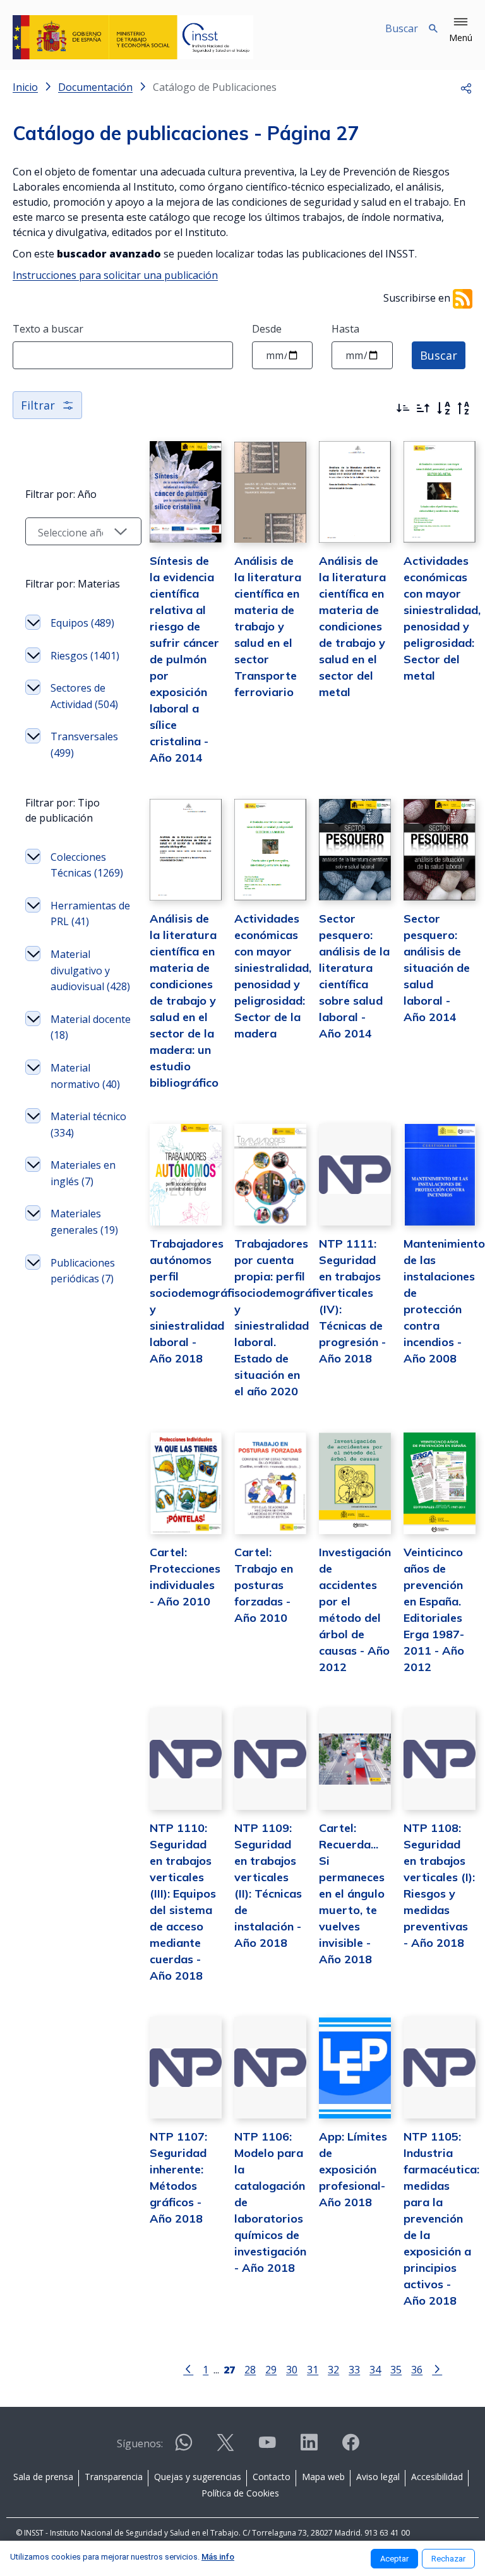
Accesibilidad (437, 2477)
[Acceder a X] (225, 2448)
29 (271, 2369)
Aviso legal (378, 2477)
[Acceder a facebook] (350, 2448)
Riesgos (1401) (85, 656)
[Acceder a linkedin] (309, 2448)
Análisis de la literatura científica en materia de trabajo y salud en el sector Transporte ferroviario (268, 626)
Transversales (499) (84, 745)
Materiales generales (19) (84, 1222)
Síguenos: (140, 2443)
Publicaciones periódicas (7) (83, 1271)
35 (396, 2369)
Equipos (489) (82, 623)
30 (292, 2369)
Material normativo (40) (85, 1076)
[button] (461, 30)
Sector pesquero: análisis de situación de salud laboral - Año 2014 (437, 968)
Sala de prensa (43, 2477)
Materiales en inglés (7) (83, 1173)
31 (313, 2369)
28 (250, 2369)
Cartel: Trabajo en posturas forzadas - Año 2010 (264, 1585)
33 (354, 2369)
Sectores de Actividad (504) (84, 696)
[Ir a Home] (133, 37)
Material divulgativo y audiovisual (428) (90, 970)
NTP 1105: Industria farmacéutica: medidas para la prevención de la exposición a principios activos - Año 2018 (441, 2219)
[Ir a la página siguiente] (437, 2368)
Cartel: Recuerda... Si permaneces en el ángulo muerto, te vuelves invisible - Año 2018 (352, 1894)
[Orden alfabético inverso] (464, 408)
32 (333, 2369)
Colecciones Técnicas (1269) (87, 865)
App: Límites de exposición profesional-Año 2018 (353, 2169)
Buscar (439, 355)
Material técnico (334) (88, 1125)
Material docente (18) (91, 1027)
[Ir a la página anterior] (188, 2368)
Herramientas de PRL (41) (90, 914)
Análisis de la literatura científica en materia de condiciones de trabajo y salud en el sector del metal (352, 626)
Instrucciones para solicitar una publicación (115, 275)
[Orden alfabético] (443, 408)
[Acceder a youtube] (267, 2448)
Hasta (345, 329)
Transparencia (114, 2477)
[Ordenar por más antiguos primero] (423, 408)
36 (417, 2369)
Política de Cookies (240, 2493)
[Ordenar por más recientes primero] (403, 408)
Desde (267, 329)
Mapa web (323, 2477)
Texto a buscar (48, 329)
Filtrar (38, 405)
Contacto (272, 2477)
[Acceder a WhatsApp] (184, 2448)
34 (375, 2369)
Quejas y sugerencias (198, 2477)
